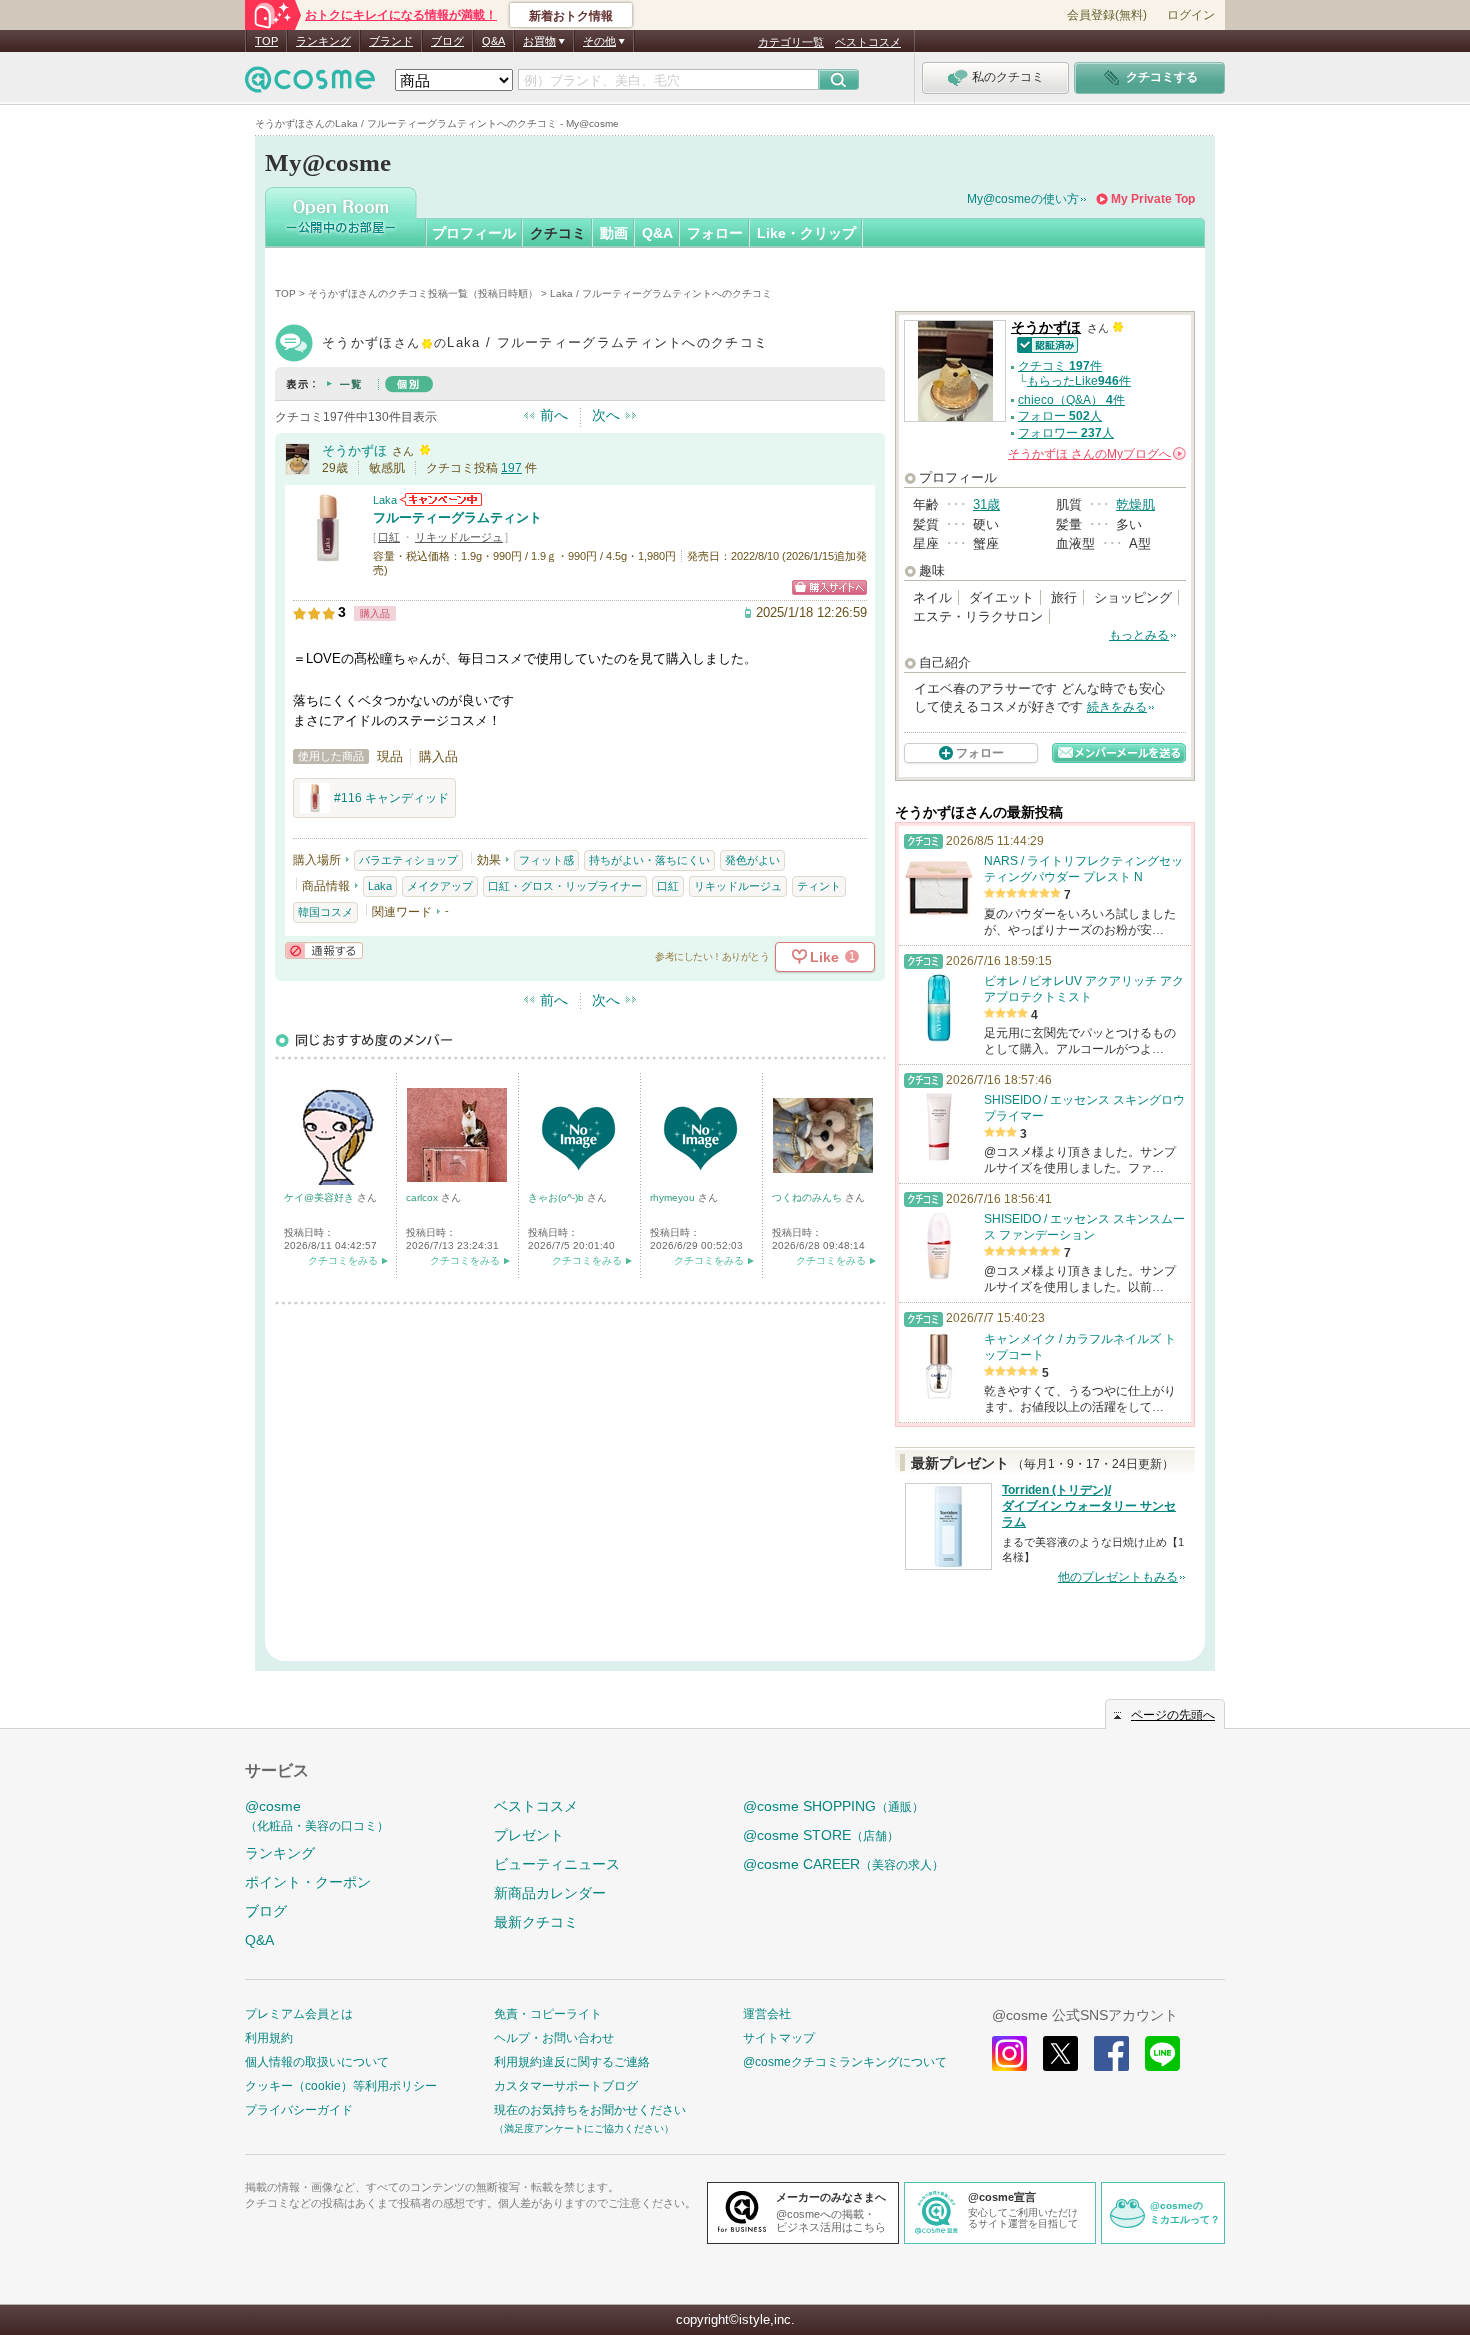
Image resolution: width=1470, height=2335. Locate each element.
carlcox (423, 1197)
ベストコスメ (868, 42)
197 (511, 468)
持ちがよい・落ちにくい (649, 860)
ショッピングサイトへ (829, 587)
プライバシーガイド (299, 2110)
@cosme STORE (821, 1835)
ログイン (1191, 15)
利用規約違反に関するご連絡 (572, 2062)
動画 (614, 233)
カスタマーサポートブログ (566, 2086)
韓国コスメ (325, 912)
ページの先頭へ (1173, 1715)
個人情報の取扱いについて (317, 2062)
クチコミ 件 (1060, 366)
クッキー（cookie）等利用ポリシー (341, 2086)
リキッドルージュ (459, 537)
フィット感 (546, 860)
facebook (1111, 2053)
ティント (819, 886)
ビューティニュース (557, 1864)
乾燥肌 (1135, 504)
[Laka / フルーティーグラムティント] (328, 554)
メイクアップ (440, 886)
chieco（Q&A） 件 (1071, 400)
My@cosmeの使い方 (1023, 199)
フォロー (715, 233)
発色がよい (752, 860)
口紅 (389, 537)
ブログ (447, 41)
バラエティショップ (408, 860)
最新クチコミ (536, 1922)
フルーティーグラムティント (457, 517)
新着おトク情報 (571, 16)
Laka (385, 500)
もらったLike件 (1079, 381)
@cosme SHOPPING (833, 1806)
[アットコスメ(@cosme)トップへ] (310, 84)
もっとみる (1139, 635)
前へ (554, 415)
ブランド (391, 41)
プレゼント (529, 1835)
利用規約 (269, 2038)
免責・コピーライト (548, 2014)
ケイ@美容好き (320, 1197)
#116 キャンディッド (391, 798)
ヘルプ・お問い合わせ (554, 2038)
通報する (324, 950)
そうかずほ (354, 450)
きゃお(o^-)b (557, 1197)
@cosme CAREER (843, 1864)
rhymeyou (674, 1197)
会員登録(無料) (1107, 15)
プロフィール (474, 233)
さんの (1095, 454)
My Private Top (1153, 199)
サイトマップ (779, 2038)
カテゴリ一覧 (791, 42)
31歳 (986, 504)
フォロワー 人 (1066, 433)
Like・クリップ (806, 233)
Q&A (493, 41)
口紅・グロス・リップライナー (565, 886)
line (1162, 2053)
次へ (606, 415)
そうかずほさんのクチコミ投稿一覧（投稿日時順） (423, 293)
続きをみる (1117, 707)
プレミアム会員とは (299, 2014)
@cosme (317, 1815)
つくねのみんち (808, 1197)
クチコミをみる (343, 1260)
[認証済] (1044, 343)
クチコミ (558, 233)
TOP (266, 41)
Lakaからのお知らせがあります (441, 499)
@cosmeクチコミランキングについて (845, 2062)
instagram (1009, 2053)
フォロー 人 (1060, 416)
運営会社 (767, 2014)
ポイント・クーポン (308, 1882)
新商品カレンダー (550, 1893)
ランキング (323, 41)
